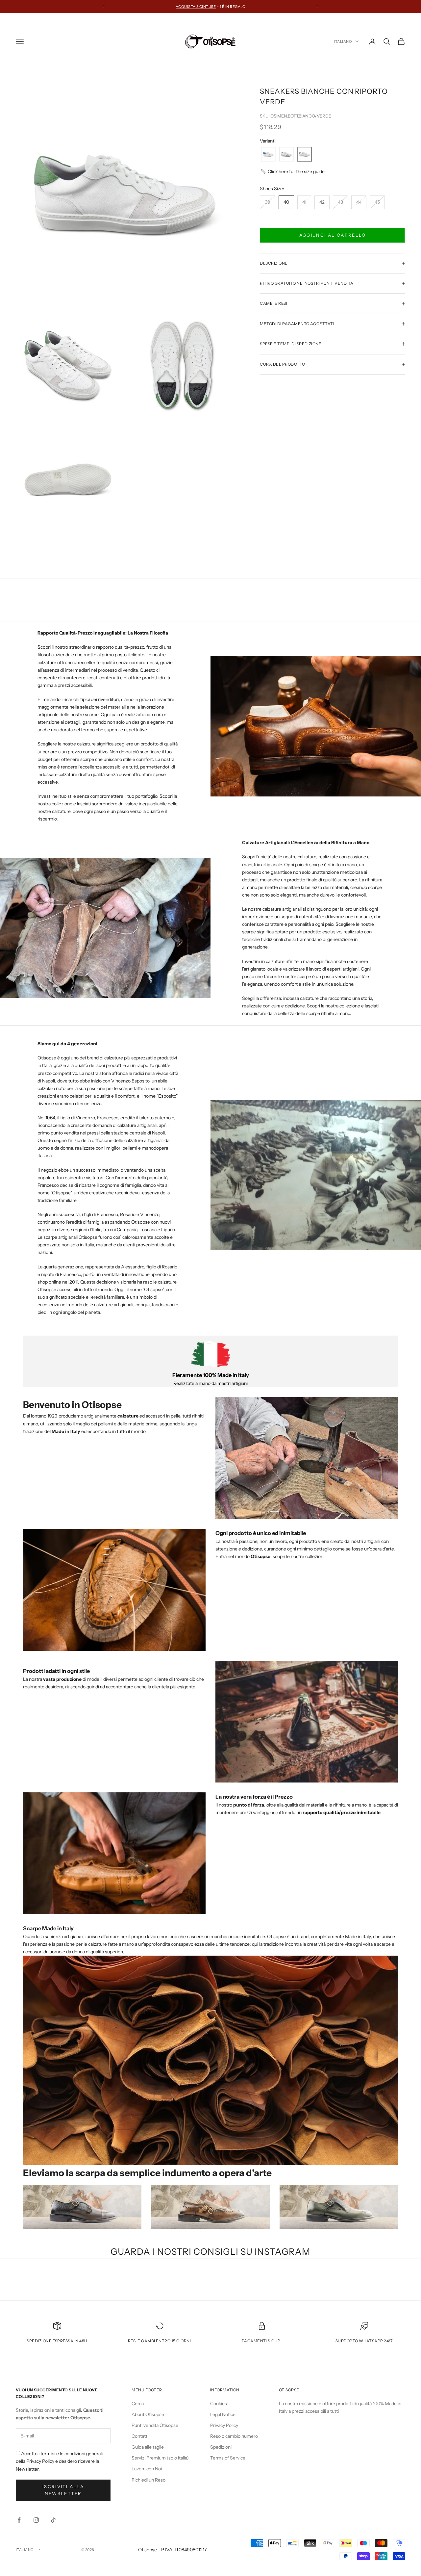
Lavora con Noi (147, 2469)
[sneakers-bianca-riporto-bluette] (268, 155)
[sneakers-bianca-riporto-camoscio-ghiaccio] (286, 155)
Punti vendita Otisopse (155, 2425)
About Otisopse (148, 2414)
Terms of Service (228, 2458)
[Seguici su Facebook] (19, 2520)
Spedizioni (221, 2447)
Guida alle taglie (148, 2447)
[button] (292, 172)
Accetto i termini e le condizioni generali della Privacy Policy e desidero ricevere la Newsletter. (59, 2461)
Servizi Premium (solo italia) (160, 2458)
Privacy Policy (224, 2425)
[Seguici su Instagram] (36, 2520)
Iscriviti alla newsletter (63, 2490)
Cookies (219, 2404)
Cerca (138, 2404)
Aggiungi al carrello (333, 235)
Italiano (343, 41)
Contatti (140, 2436)
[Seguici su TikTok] (53, 2520)
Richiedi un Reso (149, 2480)
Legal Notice (223, 2414)
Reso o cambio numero (234, 2436)
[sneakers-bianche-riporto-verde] (304, 155)
